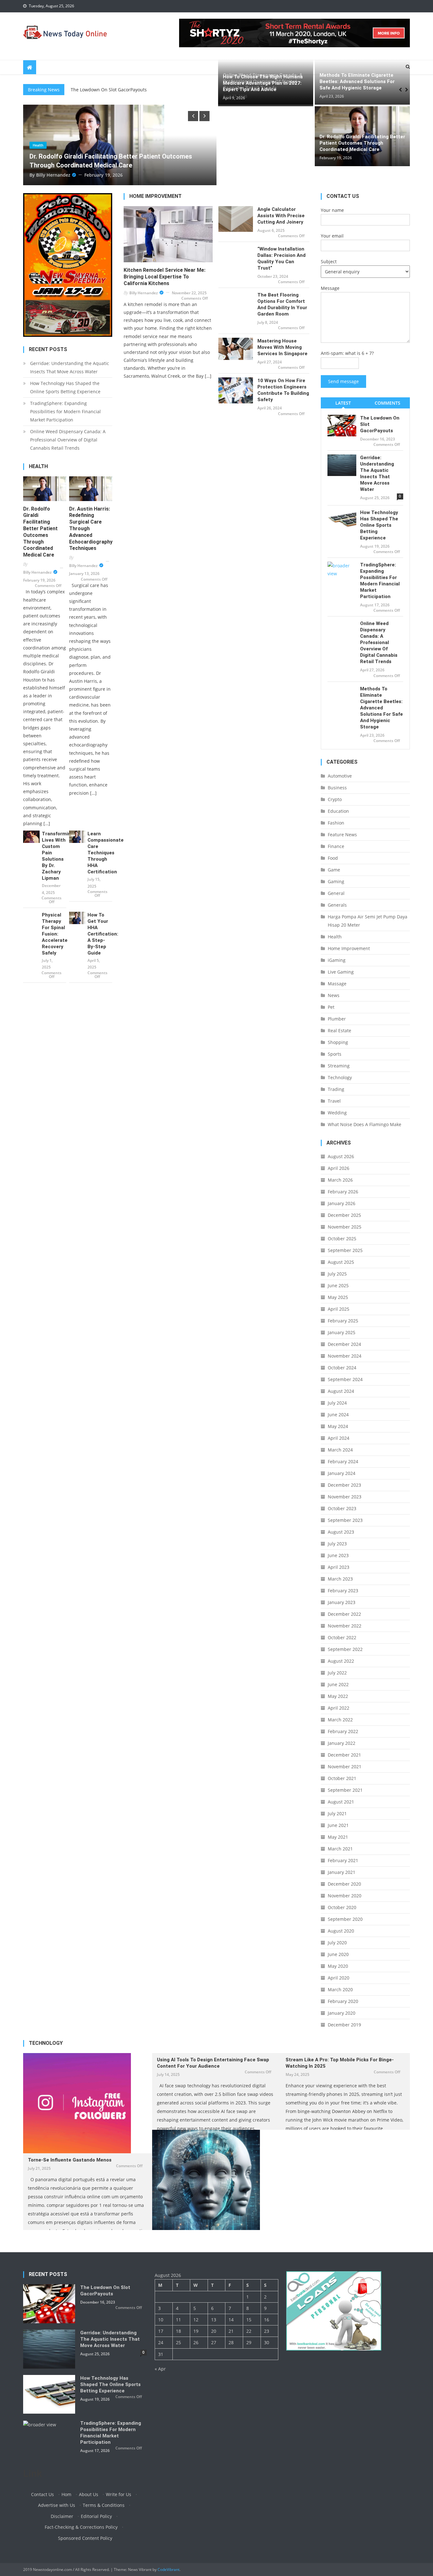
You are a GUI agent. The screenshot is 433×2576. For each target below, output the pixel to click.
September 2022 (345, 1649)
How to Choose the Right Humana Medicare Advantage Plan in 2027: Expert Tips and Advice (263, 83)
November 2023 (345, 1497)
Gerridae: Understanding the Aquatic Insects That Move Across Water (70, 367)
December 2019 (344, 2025)
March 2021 (340, 1849)
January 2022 (342, 1743)
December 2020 (344, 1884)
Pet (331, 1007)
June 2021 (338, 1825)
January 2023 (342, 1602)
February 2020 (343, 2001)
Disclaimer (62, 2516)
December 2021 (344, 1755)
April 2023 (339, 1567)
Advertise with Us (57, 2505)
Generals (337, 905)
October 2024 (342, 1368)
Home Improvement (349, 948)
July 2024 (337, 1403)
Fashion (336, 823)
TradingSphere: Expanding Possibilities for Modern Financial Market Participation (65, 411)
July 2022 (337, 1673)
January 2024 (342, 1473)
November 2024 (345, 1356)
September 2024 (345, 1379)
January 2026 (342, 1203)
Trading (336, 1089)
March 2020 (340, 1989)
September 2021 (345, 1790)
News (334, 995)
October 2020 (342, 1907)
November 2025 (345, 1227)
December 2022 (344, 1614)
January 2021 (342, 1872)
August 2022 (341, 1661)
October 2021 (342, 1778)
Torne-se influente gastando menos (70, 2160)
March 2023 (340, 1579)
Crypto (335, 799)
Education (338, 811)
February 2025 (343, 1321)
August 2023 (341, 1532)
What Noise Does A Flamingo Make (365, 1124)
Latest (343, 403)
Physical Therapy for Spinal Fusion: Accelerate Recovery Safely (54, 934)
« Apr (160, 2369)
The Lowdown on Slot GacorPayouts (380, 424)
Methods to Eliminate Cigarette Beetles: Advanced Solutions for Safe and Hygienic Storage (357, 82)
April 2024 (339, 1438)
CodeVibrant (168, 2569)
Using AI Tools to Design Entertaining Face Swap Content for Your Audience (213, 2063)
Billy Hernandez (182, 175)
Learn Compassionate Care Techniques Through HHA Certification (100, 853)
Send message (343, 381)
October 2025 (342, 1239)
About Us (89, 2494)
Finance (336, 846)
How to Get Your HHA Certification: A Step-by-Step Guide (100, 934)
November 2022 (345, 1626)
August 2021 (341, 1802)
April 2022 (339, 1708)
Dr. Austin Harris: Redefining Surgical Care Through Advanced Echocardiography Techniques (91, 529)
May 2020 (338, 1966)
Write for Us (119, 2494)
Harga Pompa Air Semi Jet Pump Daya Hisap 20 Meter (368, 921)
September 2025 (345, 1250)
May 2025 (338, 1297)
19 (196, 2331)
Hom (66, 2494)
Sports (335, 1054)
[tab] (343, 403)
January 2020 (342, 2013)
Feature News (342, 835)
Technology (340, 1077)
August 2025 (341, 1262)
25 (178, 2342)
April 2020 (339, 1978)
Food (333, 858)
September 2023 (345, 1520)
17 (161, 2331)
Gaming (336, 881)
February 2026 (343, 1192)
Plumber (337, 1019)
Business (337, 788)
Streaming (339, 1066)
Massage (337, 984)
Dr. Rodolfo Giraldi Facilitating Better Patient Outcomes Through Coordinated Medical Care (362, 143)
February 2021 (343, 1860)
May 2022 (338, 1696)
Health (166, 145)
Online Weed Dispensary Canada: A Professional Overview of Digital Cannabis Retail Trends (68, 440)
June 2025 (338, 1285)
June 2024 (338, 1415)
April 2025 (339, 1309)
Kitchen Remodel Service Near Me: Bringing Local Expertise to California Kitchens (165, 277)
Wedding (337, 1113)
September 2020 (345, 1919)
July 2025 (337, 1274)
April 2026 (339, 1168)
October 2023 (342, 1508)
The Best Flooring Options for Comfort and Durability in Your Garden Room (282, 304)
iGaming (337, 960)
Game (334, 870)
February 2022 (343, 1731)
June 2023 (338, 1555)
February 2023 (343, 1591)
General (336, 893)
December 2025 (344, 1215)
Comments (388, 403)
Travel (334, 1101)
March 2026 (340, 1180)
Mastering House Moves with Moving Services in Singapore (282, 347)
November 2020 (345, 1896)
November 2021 (345, 1767)
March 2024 (340, 1450)
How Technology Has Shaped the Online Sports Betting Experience (65, 387)
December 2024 (344, 1344)
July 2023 (337, 1544)
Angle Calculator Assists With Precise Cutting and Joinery (281, 216)
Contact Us (42, 2494)
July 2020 (337, 1943)
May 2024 (338, 1426)
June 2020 (338, 1954)
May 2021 (338, 1837)
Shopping (338, 1042)
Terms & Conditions (104, 2505)
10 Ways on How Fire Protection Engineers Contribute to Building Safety (283, 390)
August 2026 (341, 1156)
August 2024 (341, 1391)
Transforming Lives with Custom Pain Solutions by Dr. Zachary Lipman (54, 856)
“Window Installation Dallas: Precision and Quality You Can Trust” (281, 258)
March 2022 (340, 1720)
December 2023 (344, 1485)
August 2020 (341, 1931)
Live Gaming (341, 972)
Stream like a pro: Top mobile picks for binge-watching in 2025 (340, 2063)
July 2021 (337, 1813)
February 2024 (343, 1461)
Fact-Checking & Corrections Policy (81, 2527)
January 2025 (342, 1332)
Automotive (340, 776)
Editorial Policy (96, 2516)
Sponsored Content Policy (85, 2538)
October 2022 (342, 1637)
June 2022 (338, 1684)
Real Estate (339, 1030)
